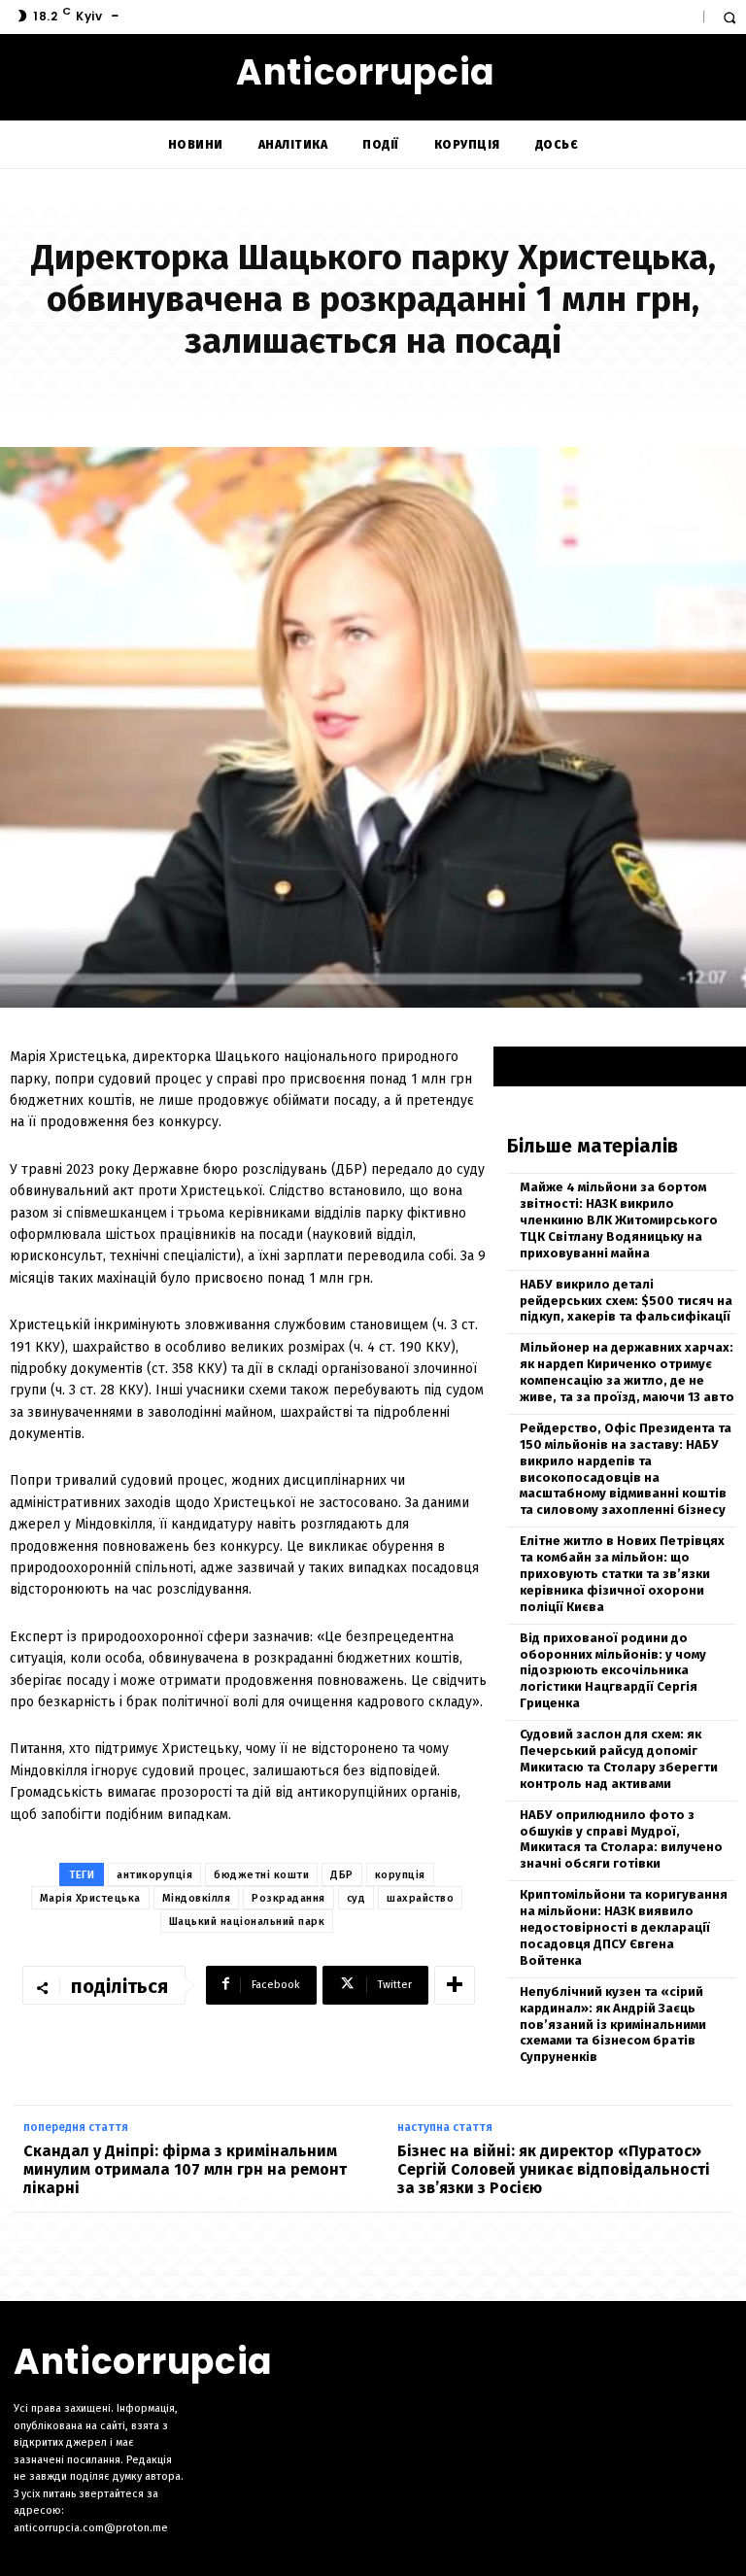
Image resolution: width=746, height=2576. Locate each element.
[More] (455, 1985)
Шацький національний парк (247, 1922)
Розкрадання (288, 1898)
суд (356, 1898)
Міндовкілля (197, 1898)
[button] (729, 17)
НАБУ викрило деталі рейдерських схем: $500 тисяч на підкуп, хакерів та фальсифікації (626, 1301)
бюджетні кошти (261, 1875)
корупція (400, 1875)
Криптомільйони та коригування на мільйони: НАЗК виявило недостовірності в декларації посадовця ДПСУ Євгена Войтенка (624, 1927)
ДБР (342, 1875)
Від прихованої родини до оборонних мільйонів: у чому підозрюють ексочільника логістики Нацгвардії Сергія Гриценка (613, 1671)
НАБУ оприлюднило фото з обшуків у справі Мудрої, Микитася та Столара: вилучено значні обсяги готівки (621, 1839)
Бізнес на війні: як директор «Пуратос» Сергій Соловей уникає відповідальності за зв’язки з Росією (554, 2169)
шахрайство (420, 1898)
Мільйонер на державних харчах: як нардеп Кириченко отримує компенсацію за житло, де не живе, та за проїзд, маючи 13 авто (627, 1372)
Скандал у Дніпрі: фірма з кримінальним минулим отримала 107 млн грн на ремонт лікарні (185, 2169)
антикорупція (154, 1875)
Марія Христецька (90, 1898)
